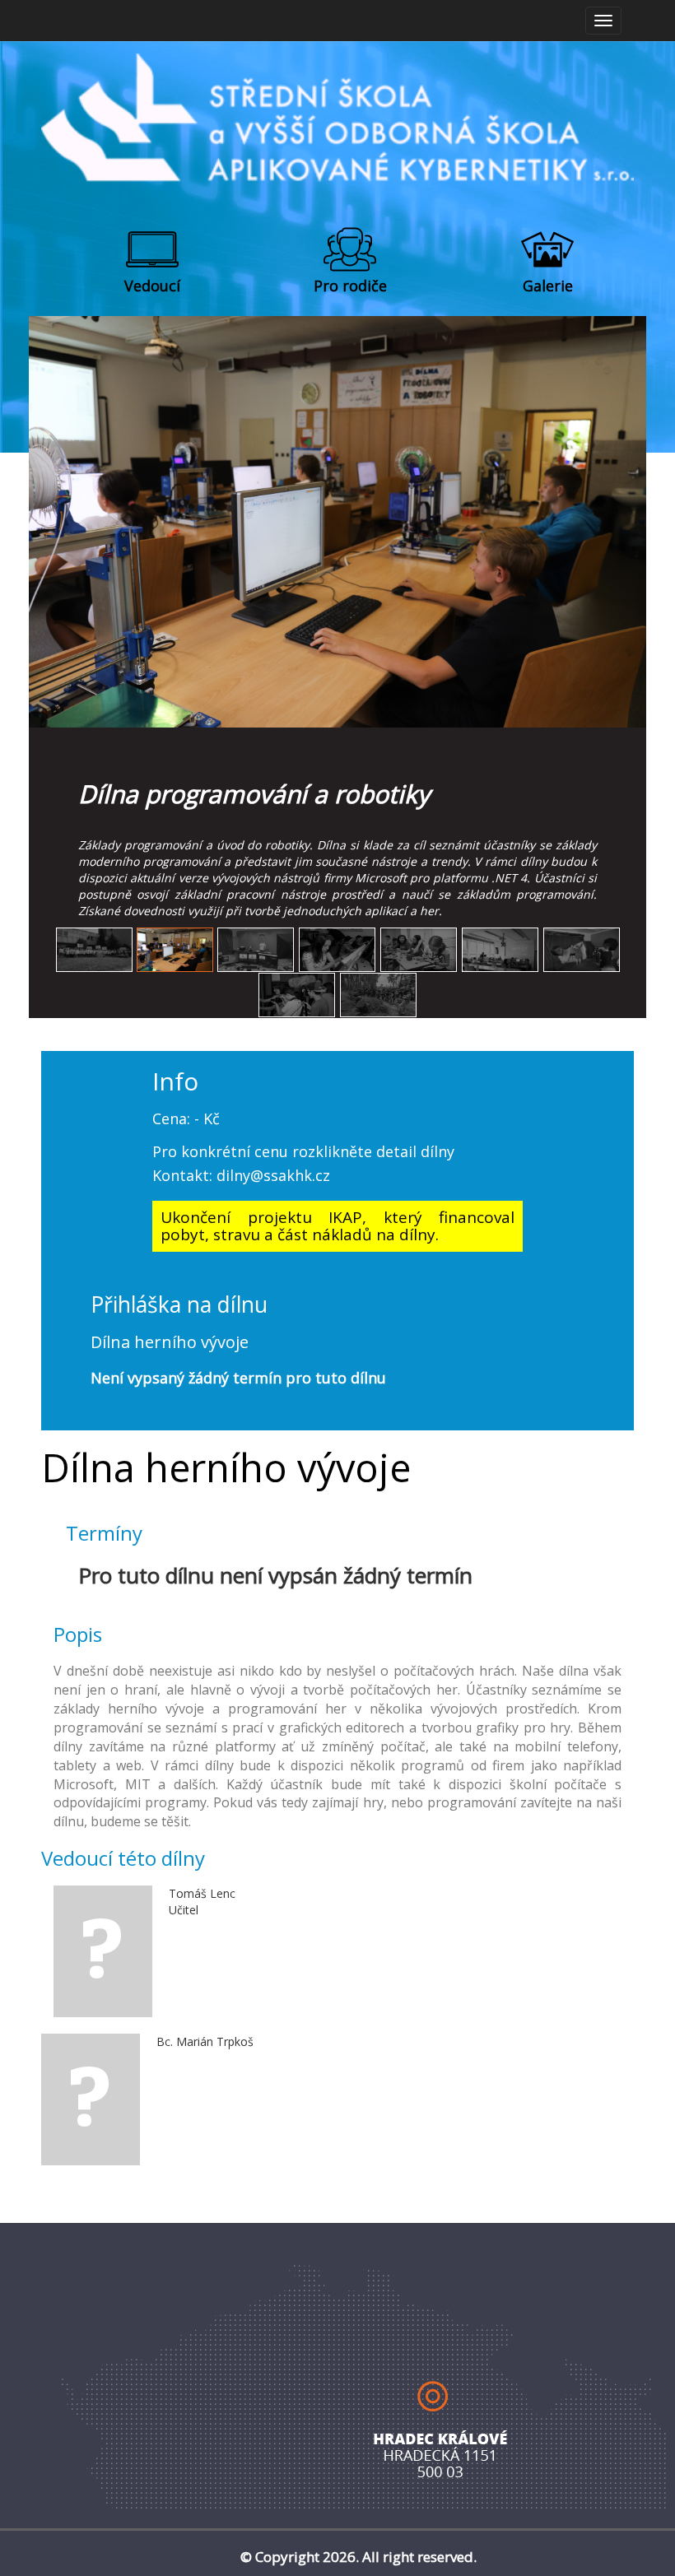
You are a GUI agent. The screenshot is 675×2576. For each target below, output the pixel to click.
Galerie (548, 286)
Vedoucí (152, 286)
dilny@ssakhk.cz (273, 1175)
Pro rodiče (350, 286)
